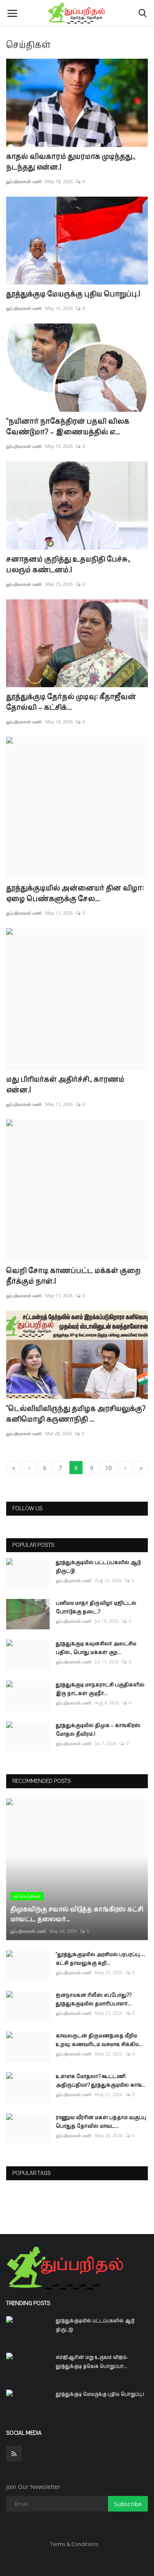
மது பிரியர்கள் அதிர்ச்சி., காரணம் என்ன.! (65, 1085)
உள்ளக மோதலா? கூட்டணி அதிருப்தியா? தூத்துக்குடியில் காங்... (101, 2081)
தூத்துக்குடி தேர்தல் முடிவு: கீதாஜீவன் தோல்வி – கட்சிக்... (71, 702)
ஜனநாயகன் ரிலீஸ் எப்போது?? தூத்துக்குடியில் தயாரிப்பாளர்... (94, 1999)
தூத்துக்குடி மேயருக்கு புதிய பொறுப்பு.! (73, 294)
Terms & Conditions (74, 2544)
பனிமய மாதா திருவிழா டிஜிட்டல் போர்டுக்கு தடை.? (96, 1607)
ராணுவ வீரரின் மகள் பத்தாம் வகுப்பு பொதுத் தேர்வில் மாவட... (101, 2122)
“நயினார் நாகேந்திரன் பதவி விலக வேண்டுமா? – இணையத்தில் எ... (68, 427)
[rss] (14, 2454)
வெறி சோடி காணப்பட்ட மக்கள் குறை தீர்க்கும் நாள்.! (74, 1276)
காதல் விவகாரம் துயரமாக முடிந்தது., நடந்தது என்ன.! (71, 162)
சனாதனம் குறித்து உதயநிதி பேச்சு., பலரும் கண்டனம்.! (68, 564)
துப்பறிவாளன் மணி (24, 181)
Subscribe (128, 2504)
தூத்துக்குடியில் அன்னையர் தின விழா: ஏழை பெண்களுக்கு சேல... (75, 893)
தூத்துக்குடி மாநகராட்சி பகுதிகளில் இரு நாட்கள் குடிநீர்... (100, 1689)
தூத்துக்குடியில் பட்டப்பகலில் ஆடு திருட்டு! (98, 1567)
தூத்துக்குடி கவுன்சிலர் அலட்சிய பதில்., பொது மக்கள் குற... (96, 1648)
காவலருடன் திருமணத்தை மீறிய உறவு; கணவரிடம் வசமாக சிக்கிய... (99, 2040)
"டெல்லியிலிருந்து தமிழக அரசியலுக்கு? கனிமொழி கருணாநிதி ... (76, 1414)
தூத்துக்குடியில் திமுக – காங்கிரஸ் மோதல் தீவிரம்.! (98, 1730)
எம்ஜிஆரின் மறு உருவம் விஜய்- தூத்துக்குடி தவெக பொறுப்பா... (92, 2362)
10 (108, 1468)
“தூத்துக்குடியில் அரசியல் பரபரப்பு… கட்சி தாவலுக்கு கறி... (101, 1959)
